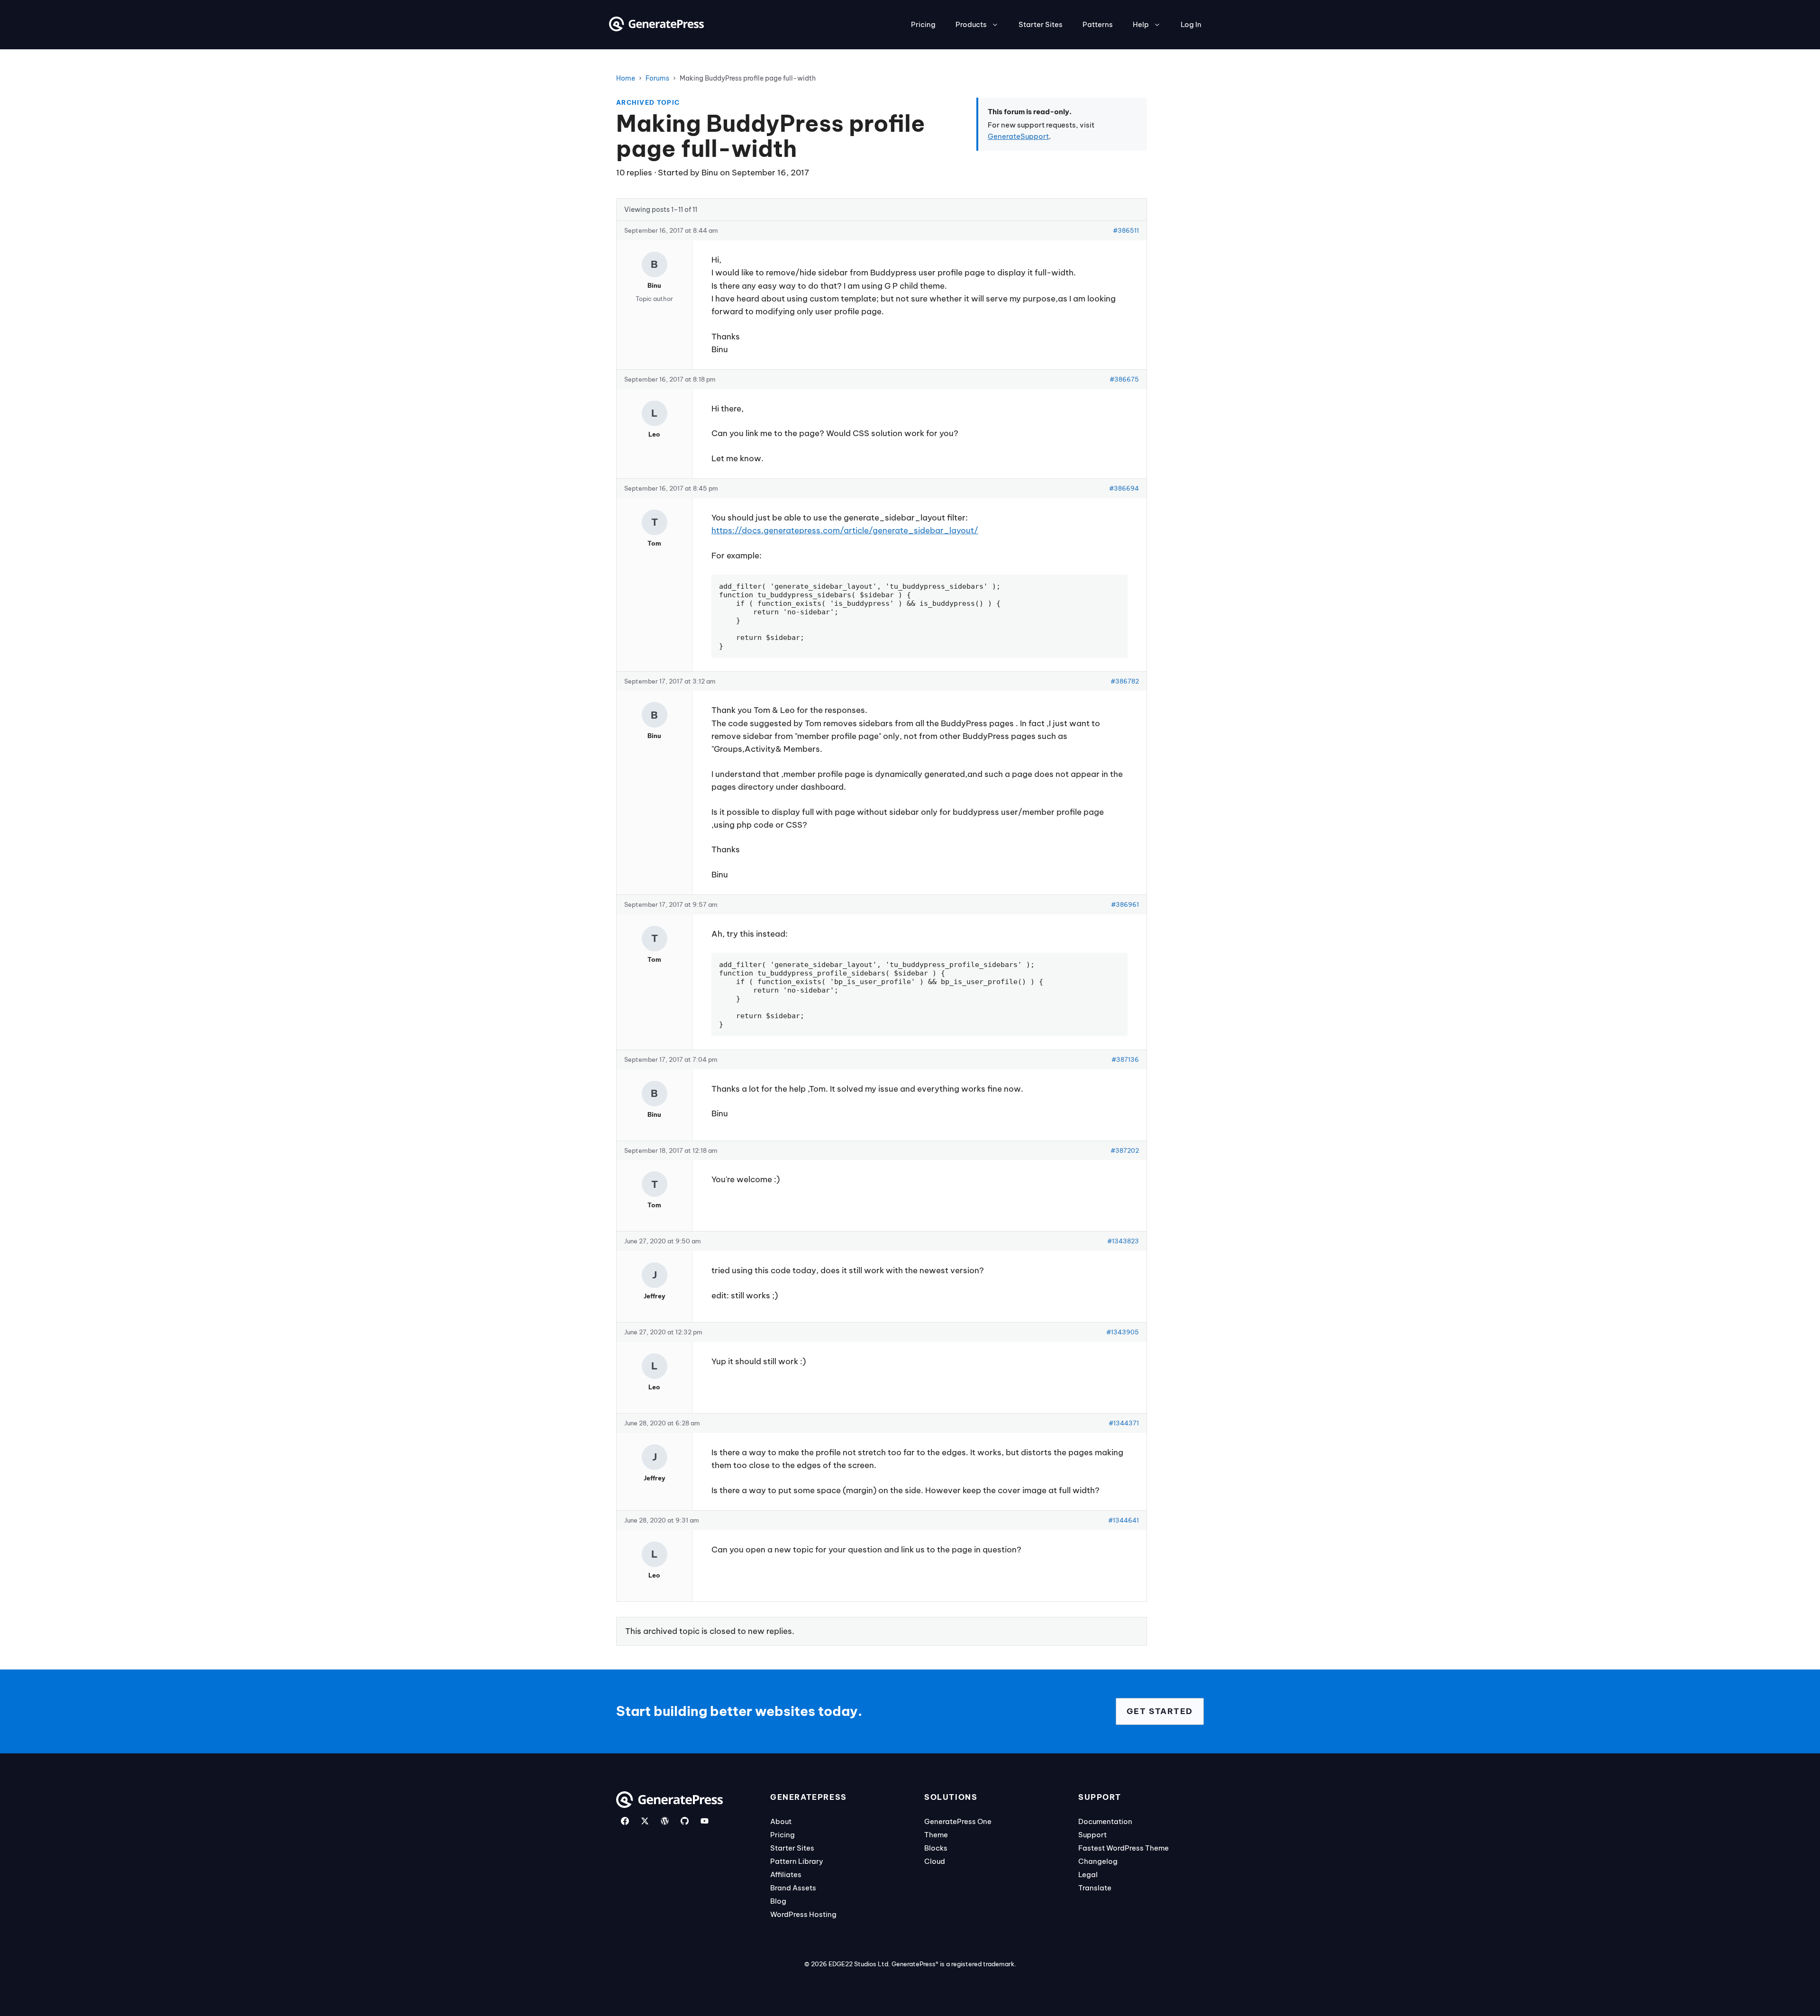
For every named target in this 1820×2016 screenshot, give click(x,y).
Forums (657, 78)
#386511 (1126, 230)
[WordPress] (665, 1821)
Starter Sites (1041, 24)
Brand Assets (793, 1888)
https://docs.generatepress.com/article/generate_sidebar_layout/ (845, 530)
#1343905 (1123, 1332)
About (781, 1821)
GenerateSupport (1018, 136)
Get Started (1160, 1711)
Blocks (936, 1848)
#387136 (1125, 1059)
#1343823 (1123, 1241)
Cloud (935, 1861)
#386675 (1124, 379)
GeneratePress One (958, 1821)
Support (1092, 1835)
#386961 (1125, 904)
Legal (1088, 1875)
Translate (1095, 1888)
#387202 (1125, 1150)
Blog (778, 1901)
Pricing (923, 24)
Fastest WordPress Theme (1124, 1848)
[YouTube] (705, 1821)
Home (626, 78)
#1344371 (1124, 1423)
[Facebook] (625, 1821)
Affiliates (786, 1875)
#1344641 (1124, 1520)
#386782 (1125, 681)
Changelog (1098, 1861)
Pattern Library (797, 1861)
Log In (1191, 24)
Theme (936, 1835)
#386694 (1124, 488)
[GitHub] (685, 1821)
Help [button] (1141, 24)
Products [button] (971, 24)
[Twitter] (645, 1821)
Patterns (1098, 24)
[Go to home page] (656, 28)
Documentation (1105, 1821)
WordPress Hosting (803, 1914)
